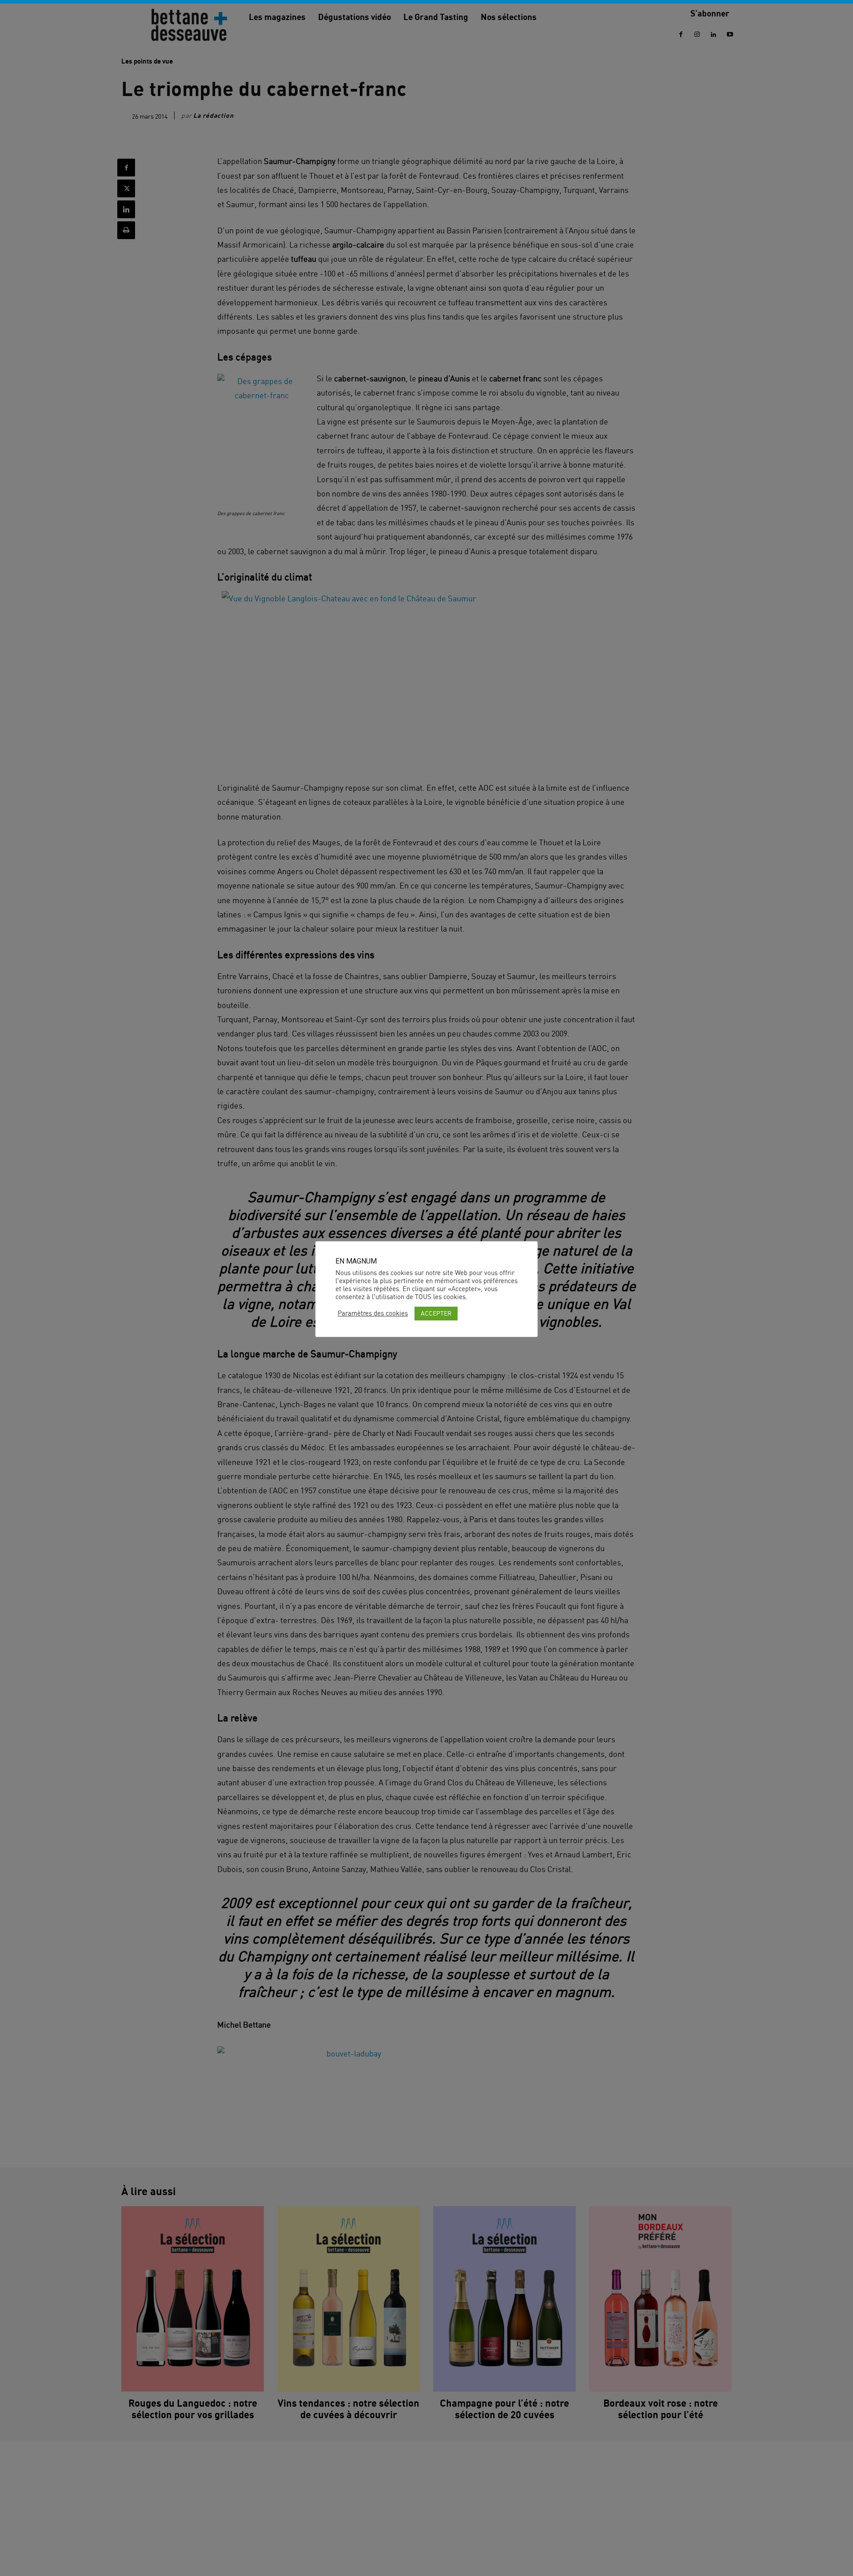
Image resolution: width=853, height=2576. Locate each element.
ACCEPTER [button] (436, 1313)
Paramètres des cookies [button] (373, 1313)
